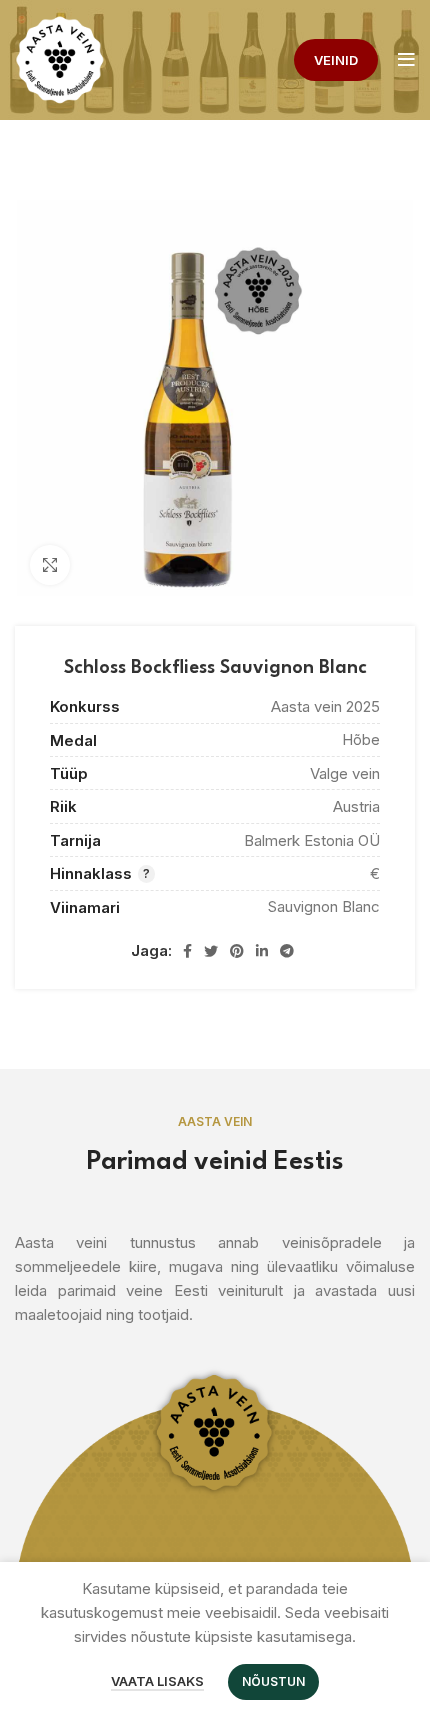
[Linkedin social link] (262, 951)
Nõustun (273, 1681)
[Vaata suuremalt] (50, 565)
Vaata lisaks (157, 1681)
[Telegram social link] (287, 951)
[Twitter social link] (211, 951)
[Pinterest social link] (237, 951)
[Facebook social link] (187, 951)
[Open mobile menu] (406, 60)
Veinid (336, 60)
